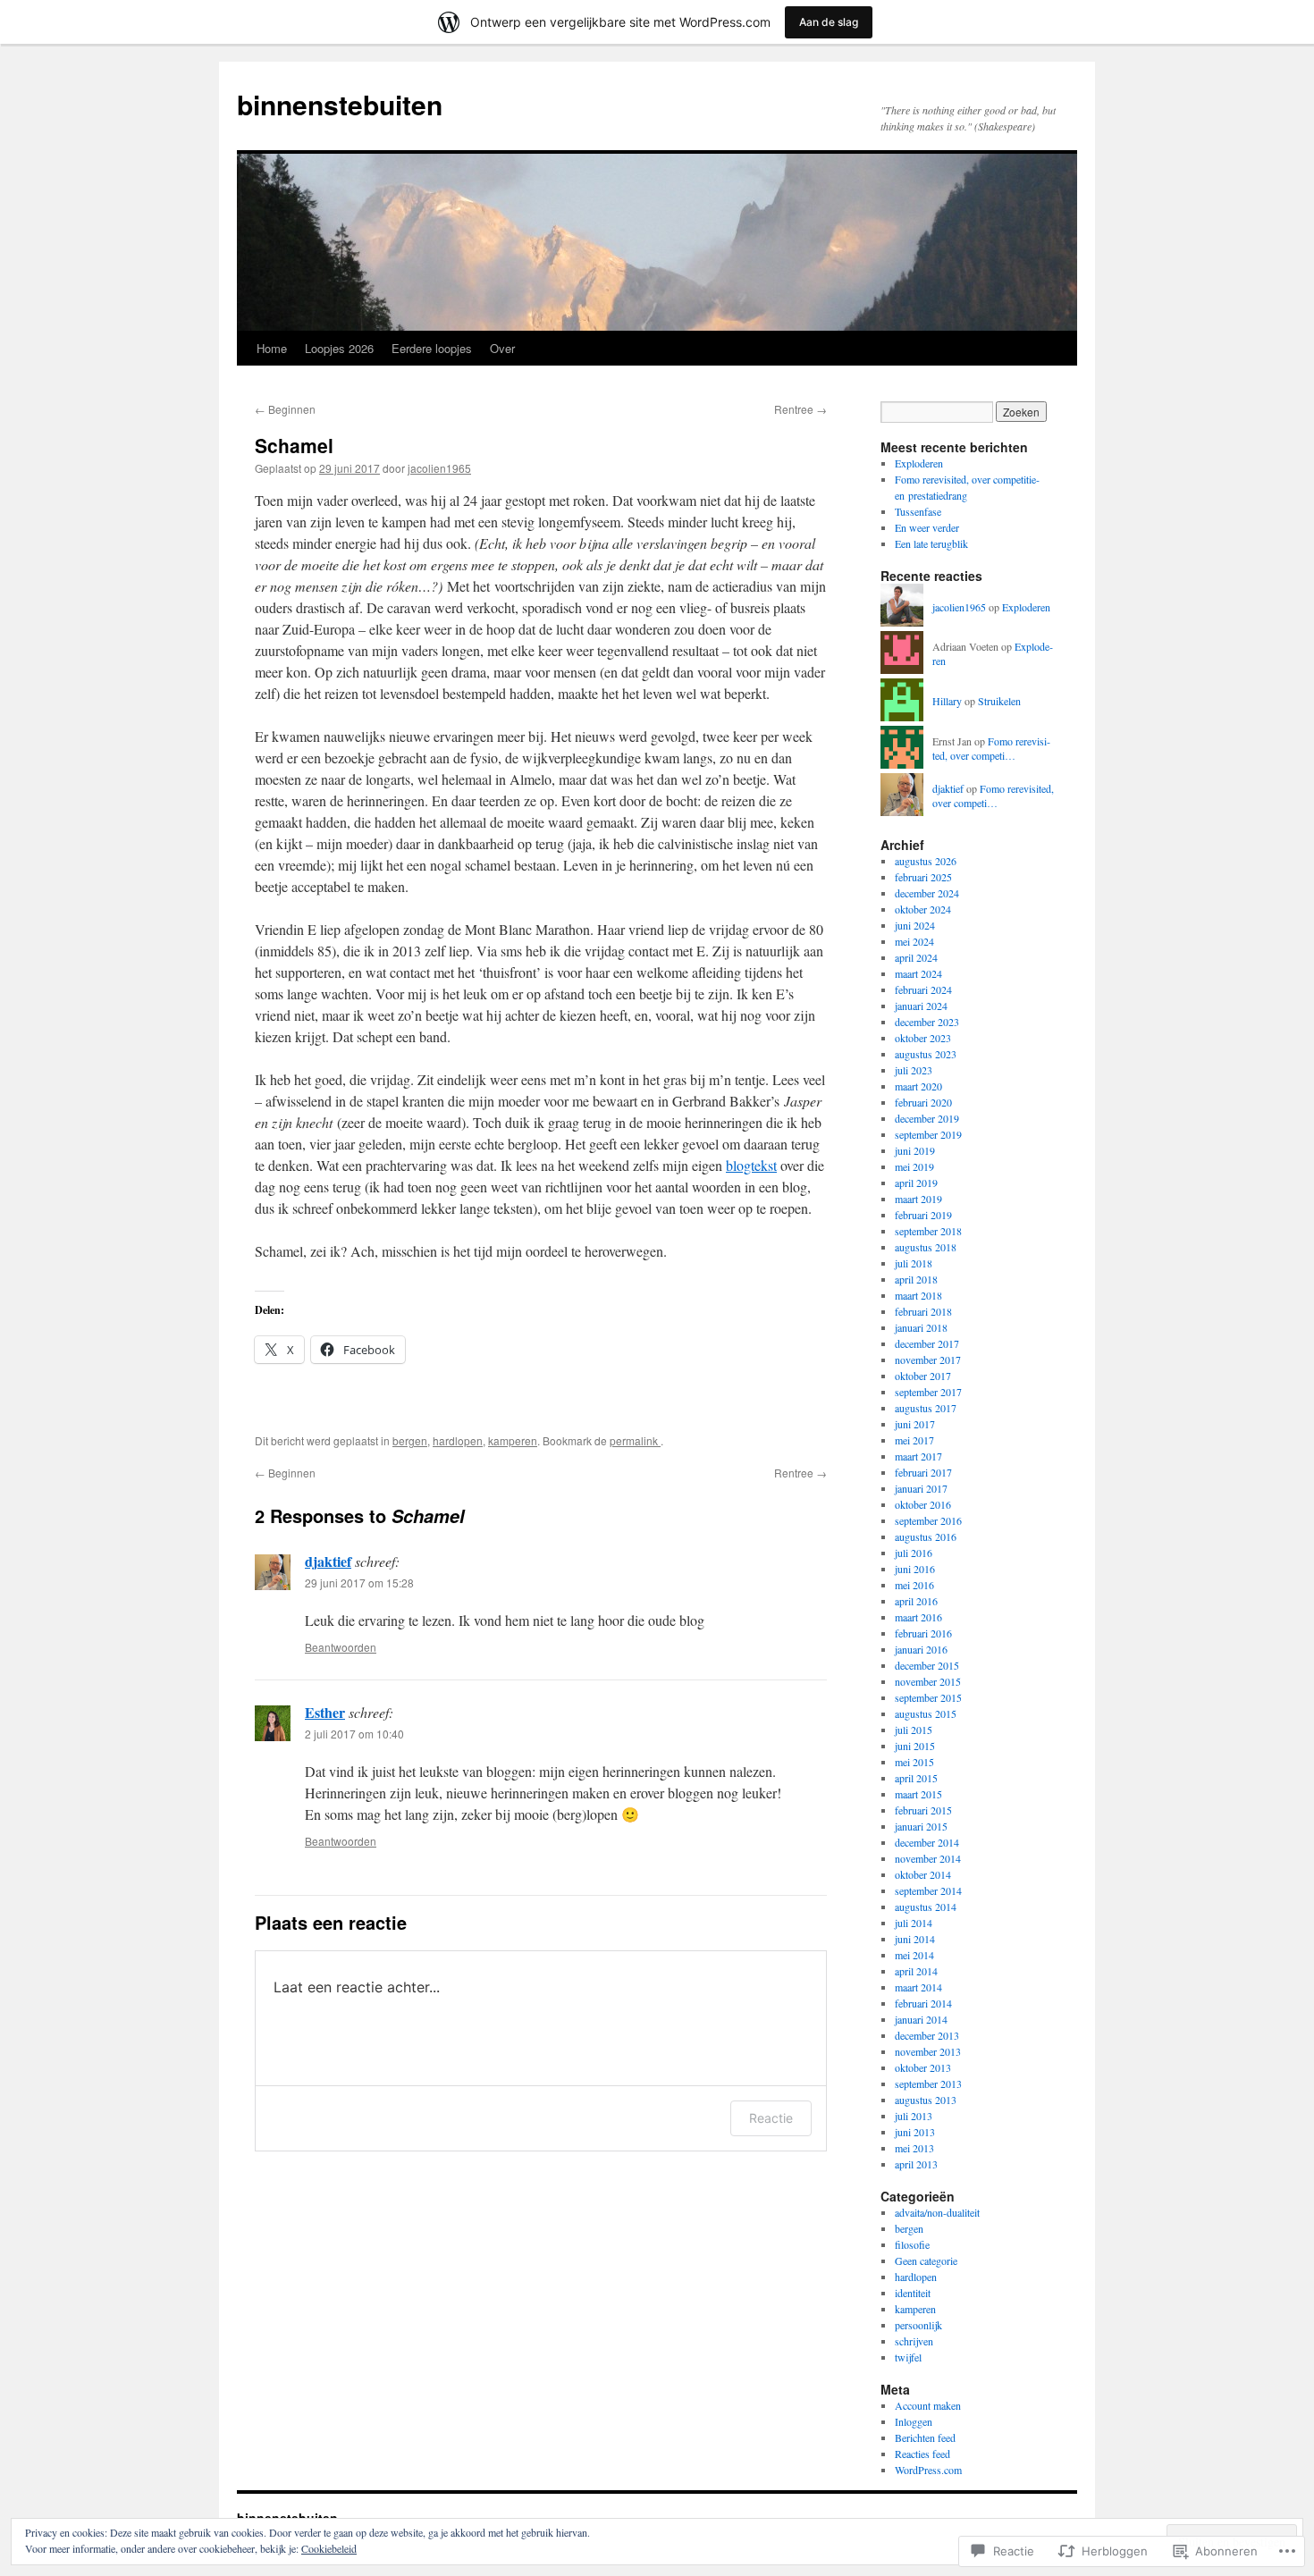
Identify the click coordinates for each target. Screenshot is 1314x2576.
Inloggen (914, 2421)
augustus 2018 (926, 1247)
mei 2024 (914, 941)
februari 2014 (923, 2003)
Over (502, 348)
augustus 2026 (926, 861)
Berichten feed (925, 2437)
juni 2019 (915, 1150)
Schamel (294, 445)
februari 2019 (923, 1215)
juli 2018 (914, 1263)
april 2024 (916, 957)
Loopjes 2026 (339, 348)
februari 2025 (923, 877)
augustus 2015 (926, 1713)
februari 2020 (923, 1102)
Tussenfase (918, 511)
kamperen (513, 1440)
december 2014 (927, 1842)
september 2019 (928, 1134)
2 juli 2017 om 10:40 (354, 1734)
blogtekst (751, 1165)
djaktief (328, 1561)
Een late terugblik (931, 543)
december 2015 (927, 1665)
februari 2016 (923, 1633)
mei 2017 (914, 1440)
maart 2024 (918, 973)
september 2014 (928, 1890)
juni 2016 (915, 1569)
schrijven (914, 2341)
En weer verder (927, 527)
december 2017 (927, 1343)
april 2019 (916, 1183)
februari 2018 (923, 1311)
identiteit (913, 2293)
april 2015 (916, 1778)
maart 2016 (918, 1617)
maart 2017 (918, 1456)
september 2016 (928, 1520)
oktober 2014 (923, 1874)
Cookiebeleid (329, 2548)
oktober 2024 (923, 909)
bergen (410, 1440)
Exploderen (919, 463)
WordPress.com (928, 2470)
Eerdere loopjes (432, 348)
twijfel (908, 2357)
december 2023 (927, 1022)
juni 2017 (915, 1424)
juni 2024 (915, 925)
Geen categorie (926, 2260)
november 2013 (928, 2051)
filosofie (912, 2244)
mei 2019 (914, 1166)
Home (272, 348)
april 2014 (916, 1971)
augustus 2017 (926, 1408)
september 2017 (928, 1392)
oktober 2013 (923, 2067)
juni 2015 (915, 1746)
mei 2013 (914, 2148)
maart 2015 (918, 1794)
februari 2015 (923, 1810)
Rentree (800, 409)
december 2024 (927, 893)
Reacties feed (922, 2454)
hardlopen (458, 1440)
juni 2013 (915, 2132)
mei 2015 (914, 1762)
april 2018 (916, 1279)
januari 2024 (921, 1006)
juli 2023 (914, 1070)
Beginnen (285, 409)
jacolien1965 (439, 468)
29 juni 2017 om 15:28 (359, 1583)
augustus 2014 (926, 1907)
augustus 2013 (926, 2100)
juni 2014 (915, 1939)
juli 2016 (914, 1553)
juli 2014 (914, 1923)
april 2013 (916, 2164)
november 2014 (928, 1858)
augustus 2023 (926, 1054)
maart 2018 (918, 1295)
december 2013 (927, 2035)
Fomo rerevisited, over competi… (991, 749)
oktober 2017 (923, 1376)
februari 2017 (923, 1472)
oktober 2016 (923, 1504)
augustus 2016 (926, 1536)
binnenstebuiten (340, 104)
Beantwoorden (341, 1647)
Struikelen (999, 701)
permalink (635, 1440)
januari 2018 (921, 1327)
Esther (325, 1712)
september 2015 (928, 1697)
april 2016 (916, 1601)
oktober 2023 (923, 1038)
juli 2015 (914, 1730)
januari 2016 (921, 1649)
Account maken (928, 2405)
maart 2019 (918, 1199)
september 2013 (928, 2084)
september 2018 (928, 1231)
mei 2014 (914, 1955)
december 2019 (927, 1118)
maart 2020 (918, 1086)
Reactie (771, 2118)
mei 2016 (914, 1585)
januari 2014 (921, 2019)
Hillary (947, 701)
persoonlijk (918, 2325)
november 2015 (928, 1681)
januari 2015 (921, 1826)
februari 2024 (923, 989)
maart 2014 (918, 1987)
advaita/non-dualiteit (937, 2212)
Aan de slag (829, 22)
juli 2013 (914, 2116)
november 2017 (928, 1360)
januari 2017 (921, 1488)
